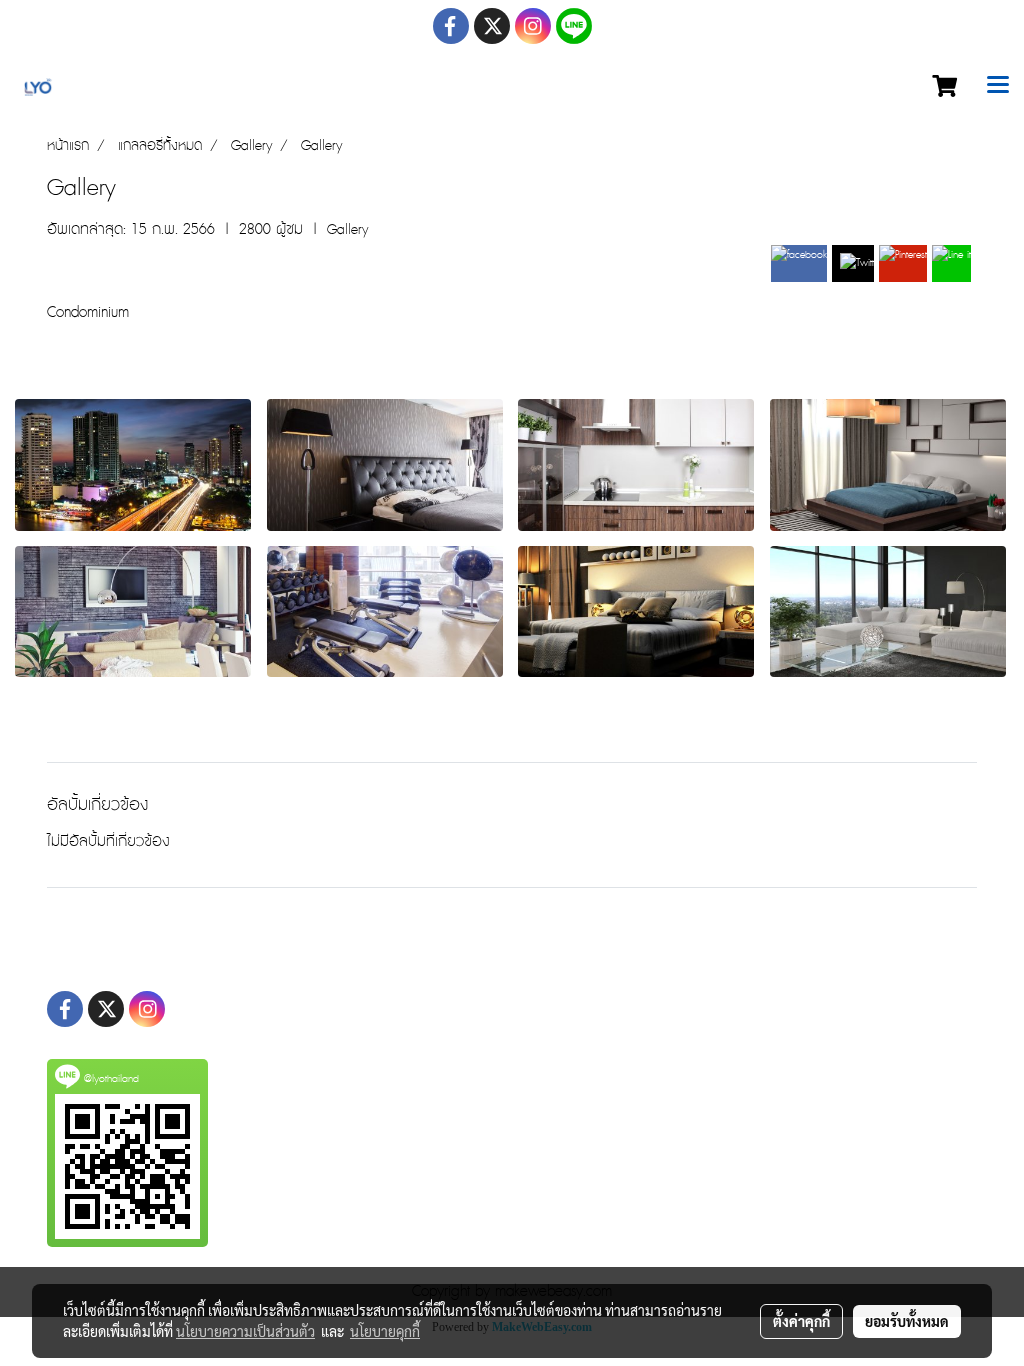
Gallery (347, 230)
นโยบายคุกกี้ (385, 1331)
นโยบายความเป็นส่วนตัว (245, 1331)
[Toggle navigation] (998, 87)
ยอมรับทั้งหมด (907, 1321)
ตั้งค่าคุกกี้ (801, 1321)
